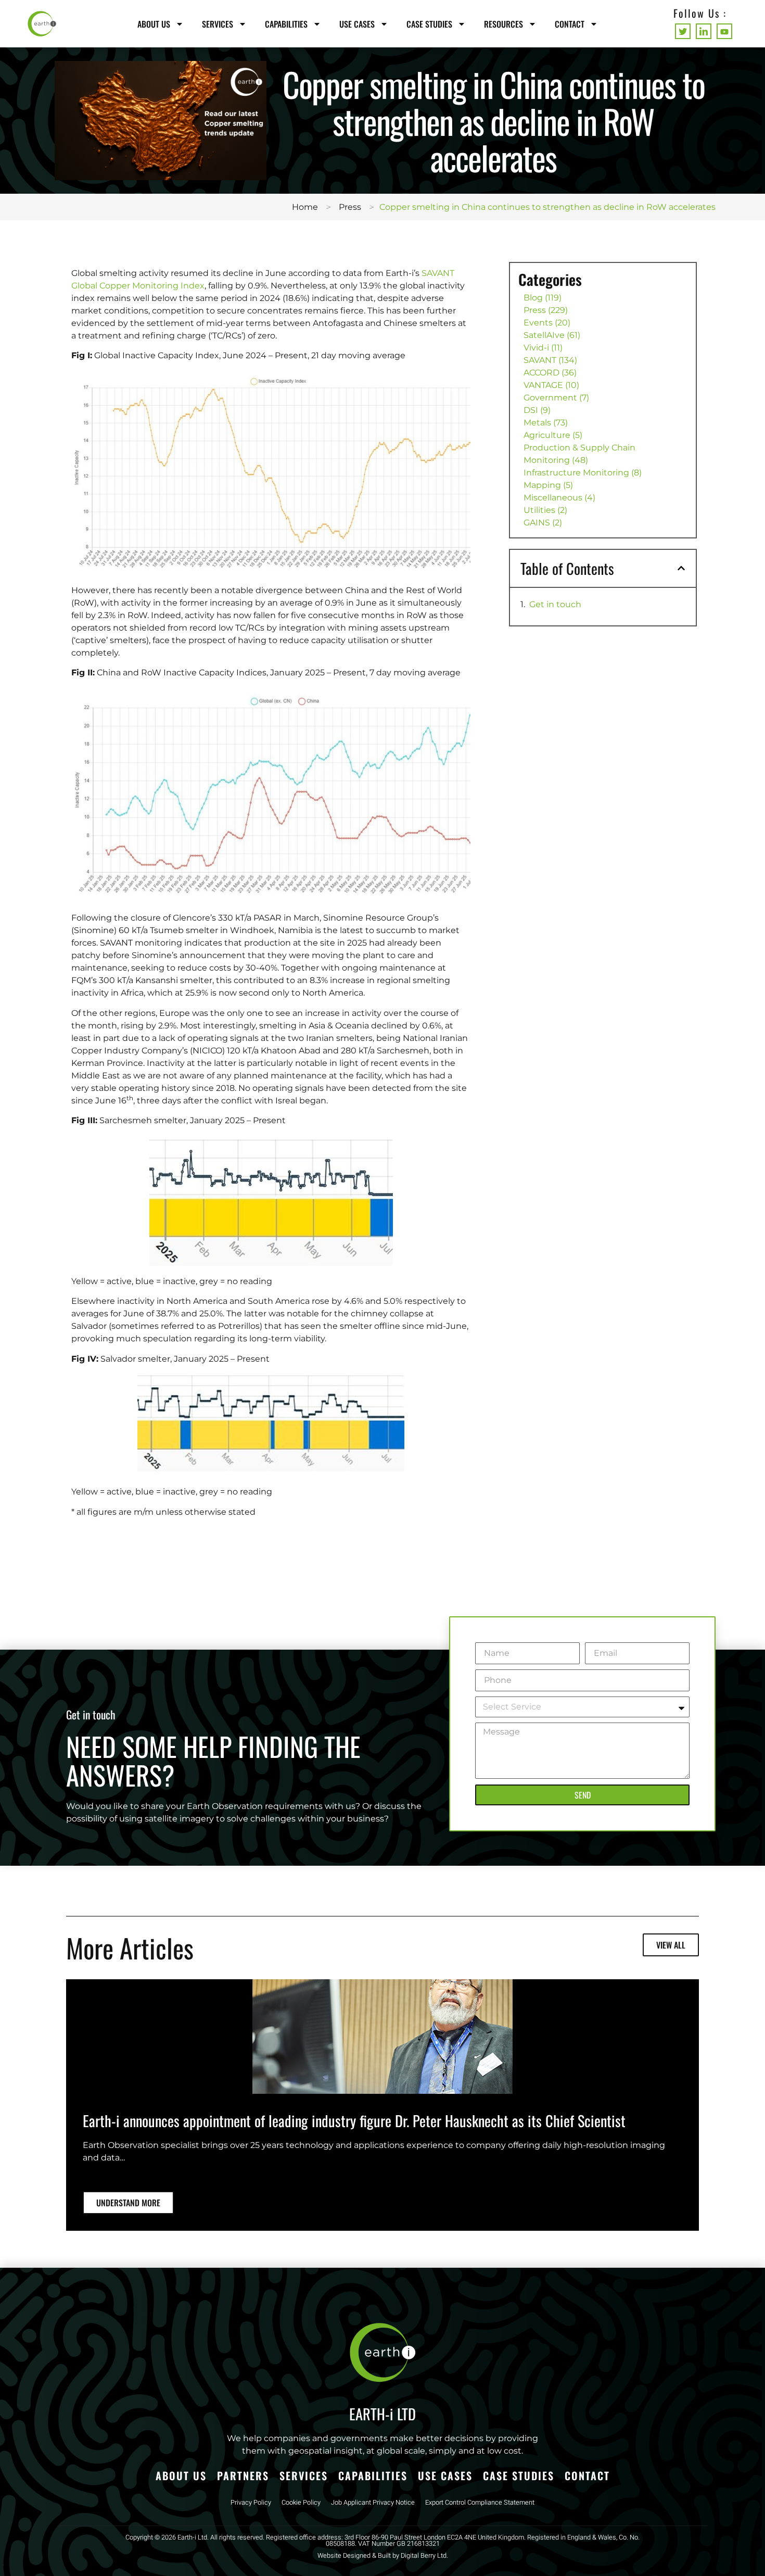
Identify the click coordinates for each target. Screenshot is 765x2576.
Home (305, 207)
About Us (154, 24)
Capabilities (286, 24)
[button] (681, 568)
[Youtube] (724, 31)
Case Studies (429, 24)
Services (218, 24)
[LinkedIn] (704, 31)
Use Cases (357, 24)
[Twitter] (683, 31)
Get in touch (555, 604)
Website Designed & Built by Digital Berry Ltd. (383, 2556)
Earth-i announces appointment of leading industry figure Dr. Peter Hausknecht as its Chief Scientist (354, 2120)
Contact (570, 24)
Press (350, 207)
